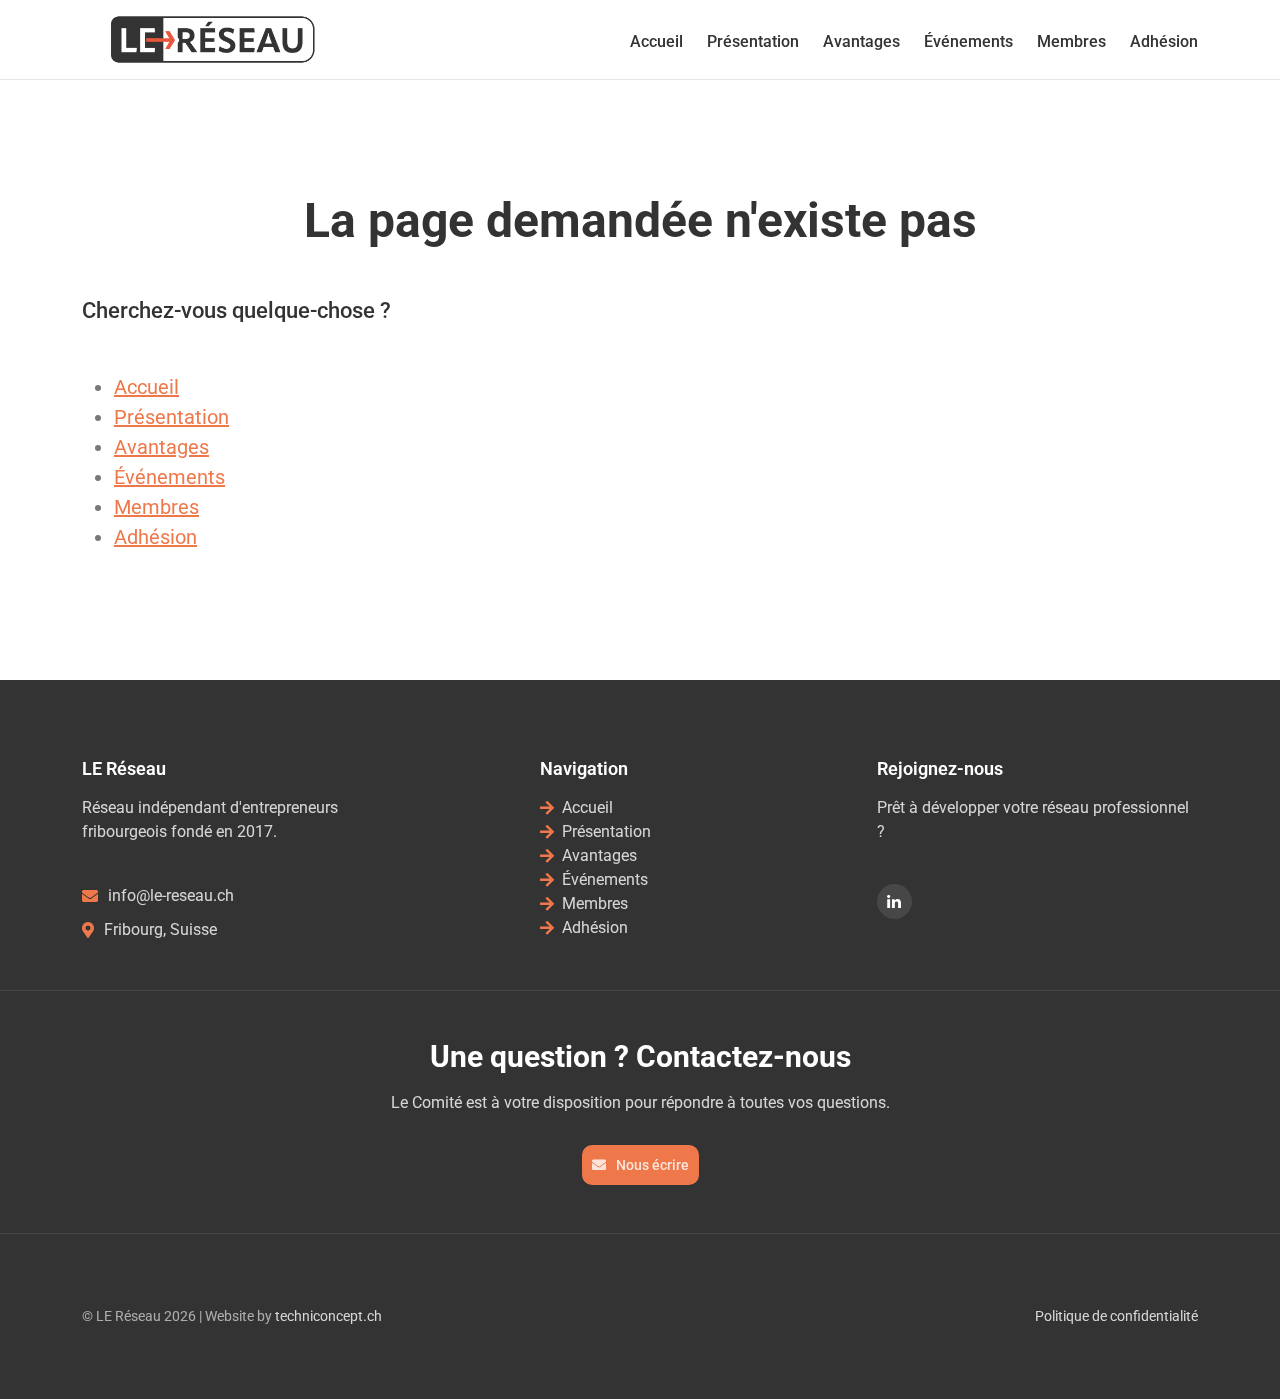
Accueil (656, 41)
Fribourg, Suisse (160, 929)
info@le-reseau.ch (171, 895)
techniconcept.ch (328, 1316)
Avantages (861, 41)
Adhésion (1164, 41)
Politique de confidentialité (1116, 1316)
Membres (1071, 41)
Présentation (753, 41)
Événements (968, 41)
